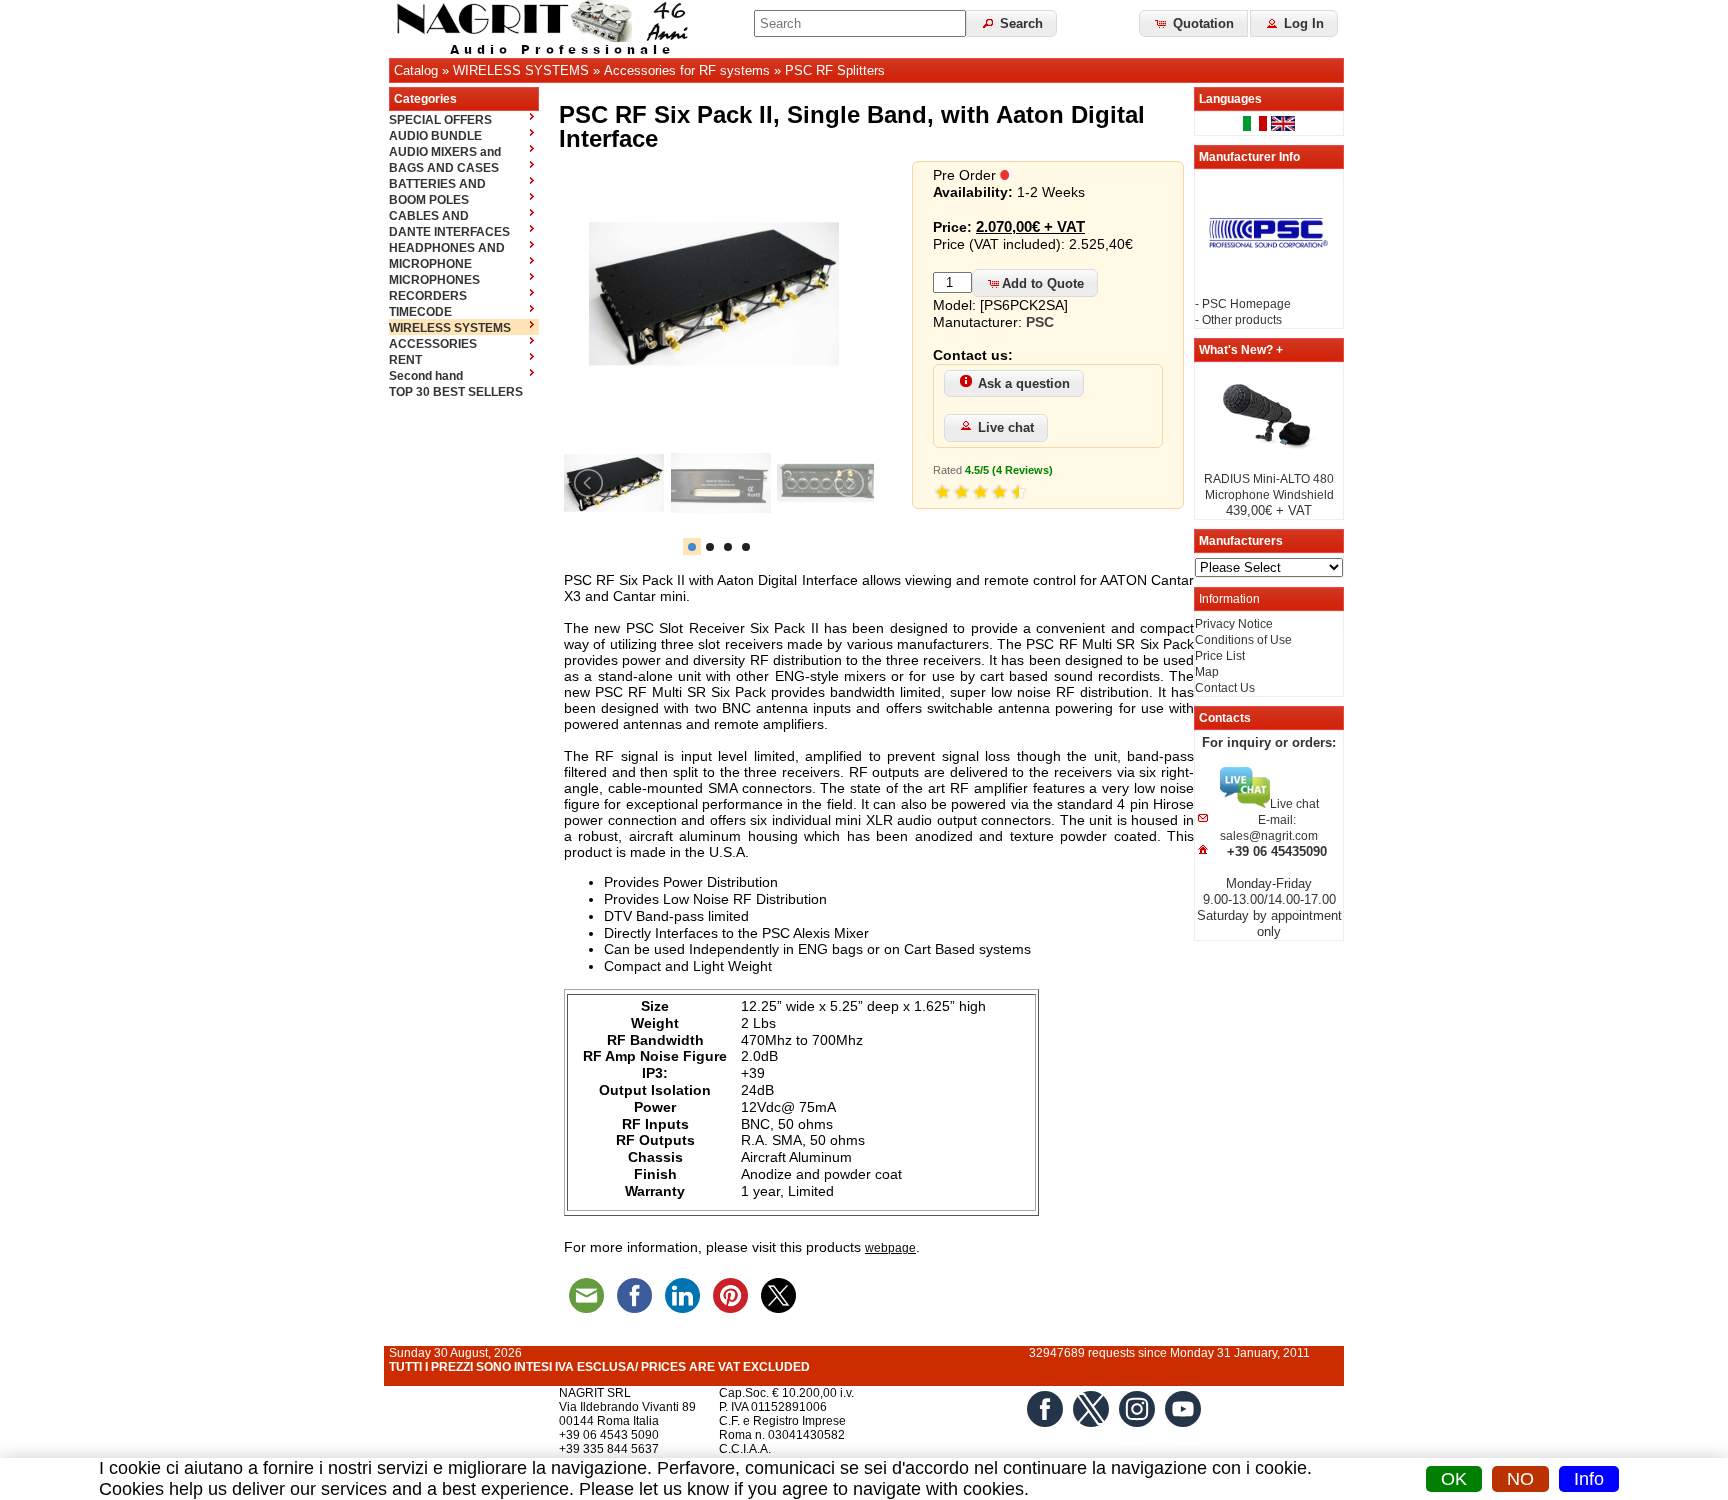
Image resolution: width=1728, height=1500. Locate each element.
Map (1207, 672)
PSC (1040, 322)
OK (1454, 1479)
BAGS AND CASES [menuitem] (444, 168)
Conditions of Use (1243, 640)
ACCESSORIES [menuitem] (433, 344)
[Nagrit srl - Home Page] (549, 29)
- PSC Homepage (1243, 304)
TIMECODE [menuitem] (420, 312)
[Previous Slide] (590, 483)
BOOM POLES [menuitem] (429, 200)
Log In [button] (1302, 23)
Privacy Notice (1234, 624)
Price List (1220, 656)
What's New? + (1241, 350)
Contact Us (1225, 688)
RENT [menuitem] (405, 360)
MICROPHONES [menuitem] (434, 280)
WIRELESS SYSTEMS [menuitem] (450, 328)
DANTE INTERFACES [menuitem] (449, 232)
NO (1520, 1479)
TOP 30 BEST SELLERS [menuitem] (456, 392)
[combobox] (860, 23)
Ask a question (1024, 383)
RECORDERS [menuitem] (428, 296)
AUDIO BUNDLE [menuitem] (435, 136)
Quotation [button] (1201, 23)
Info (1589, 1479)
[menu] (464, 255)
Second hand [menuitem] (426, 376)
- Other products (1238, 320)
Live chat (1006, 427)
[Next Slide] (848, 483)
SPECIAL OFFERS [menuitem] (440, 120)
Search (1019, 23)
